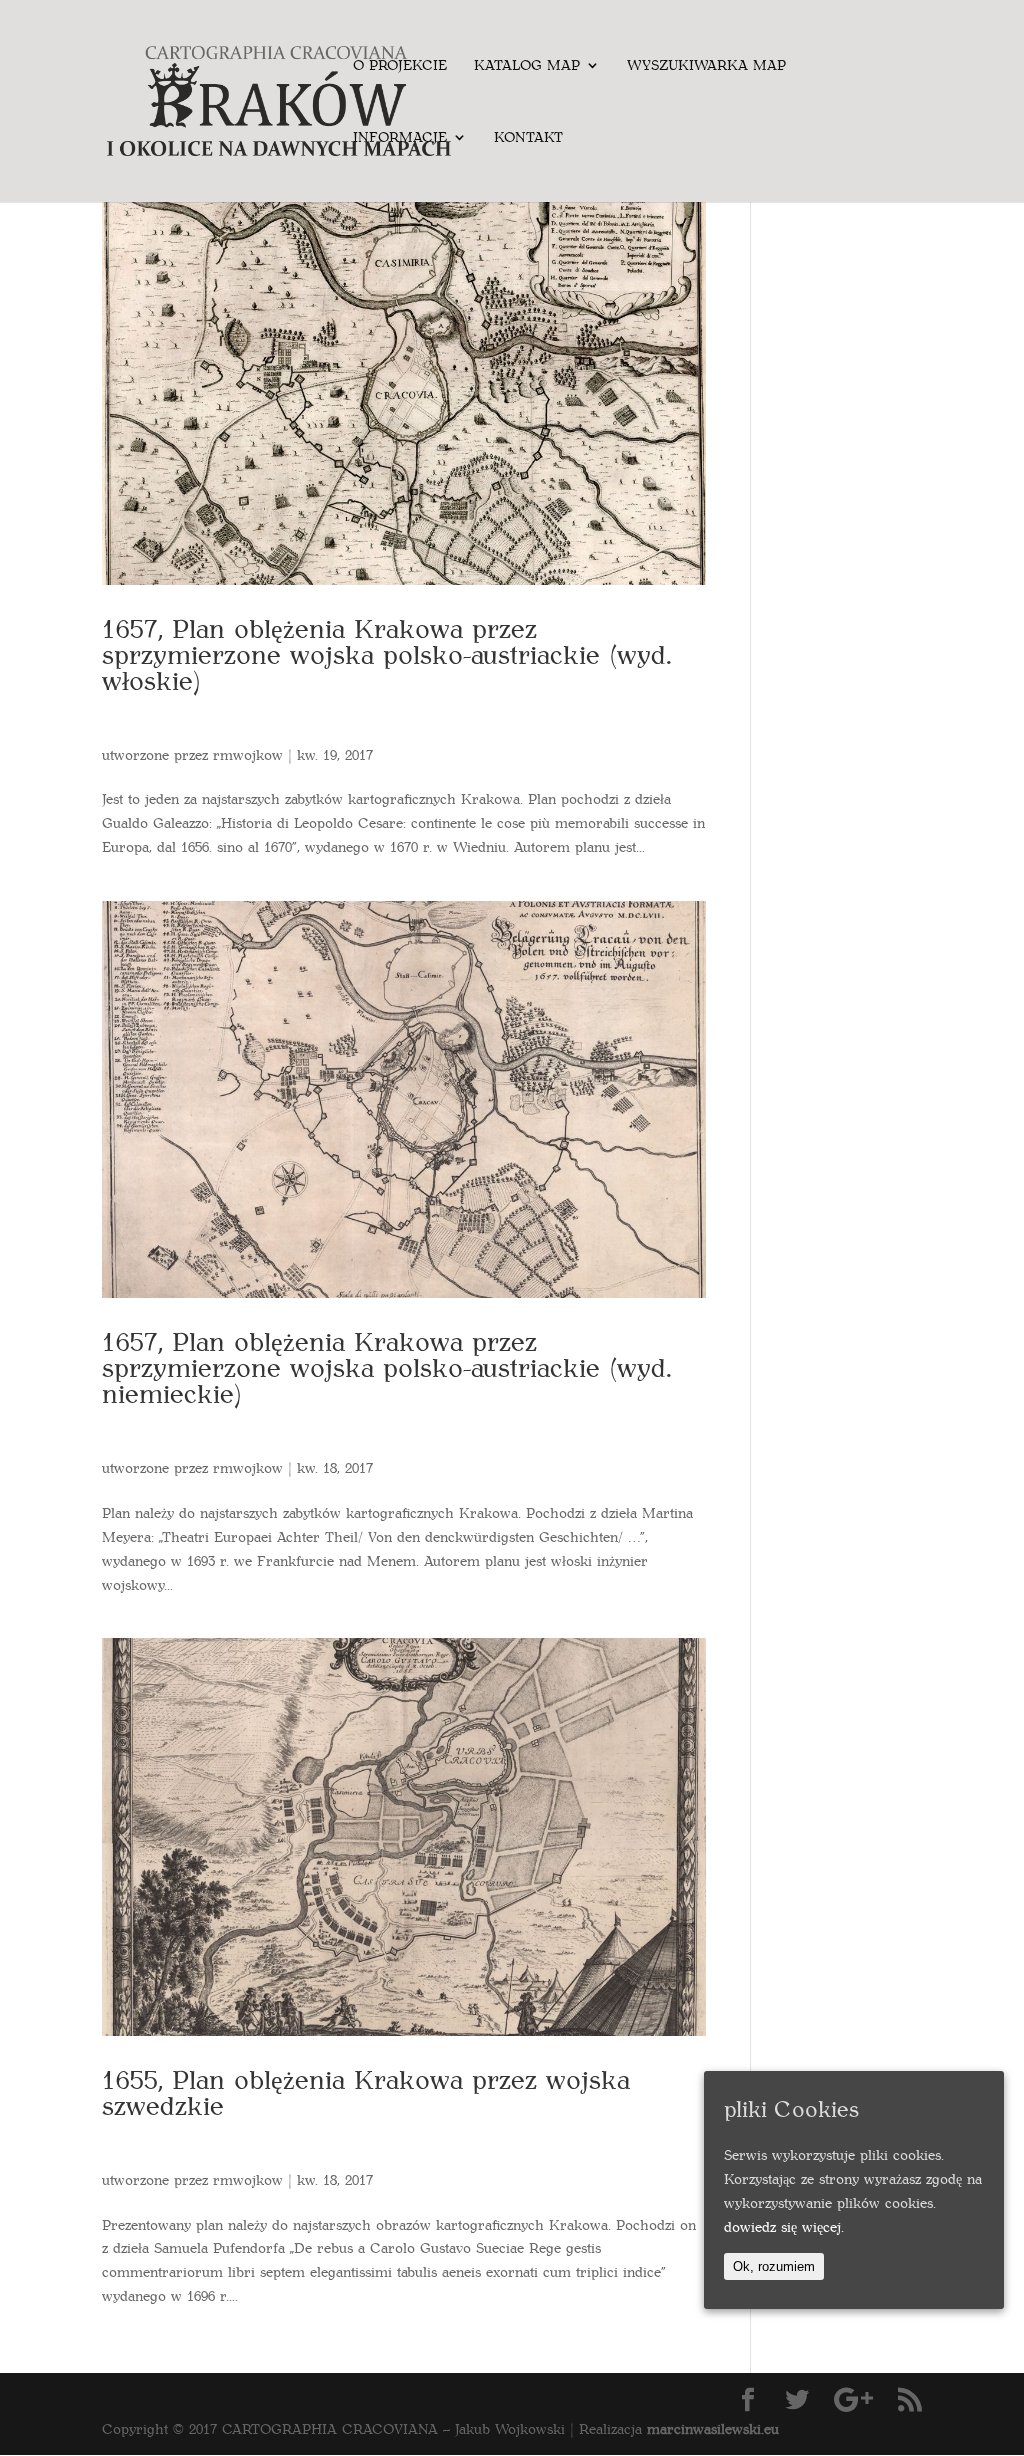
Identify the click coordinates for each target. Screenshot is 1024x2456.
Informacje (400, 138)
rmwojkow (248, 754)
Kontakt (528, 138)
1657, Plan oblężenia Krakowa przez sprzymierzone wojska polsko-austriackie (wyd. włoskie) (387, 653)
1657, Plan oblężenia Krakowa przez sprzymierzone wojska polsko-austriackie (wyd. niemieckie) (387, 1366)
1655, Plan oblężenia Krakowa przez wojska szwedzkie (366, 2091)
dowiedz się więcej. (784, 2226)
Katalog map (527, 66)
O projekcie (400, 66)
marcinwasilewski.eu (713, 2428)
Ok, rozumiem (774, 2266)
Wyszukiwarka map (706, 66)
